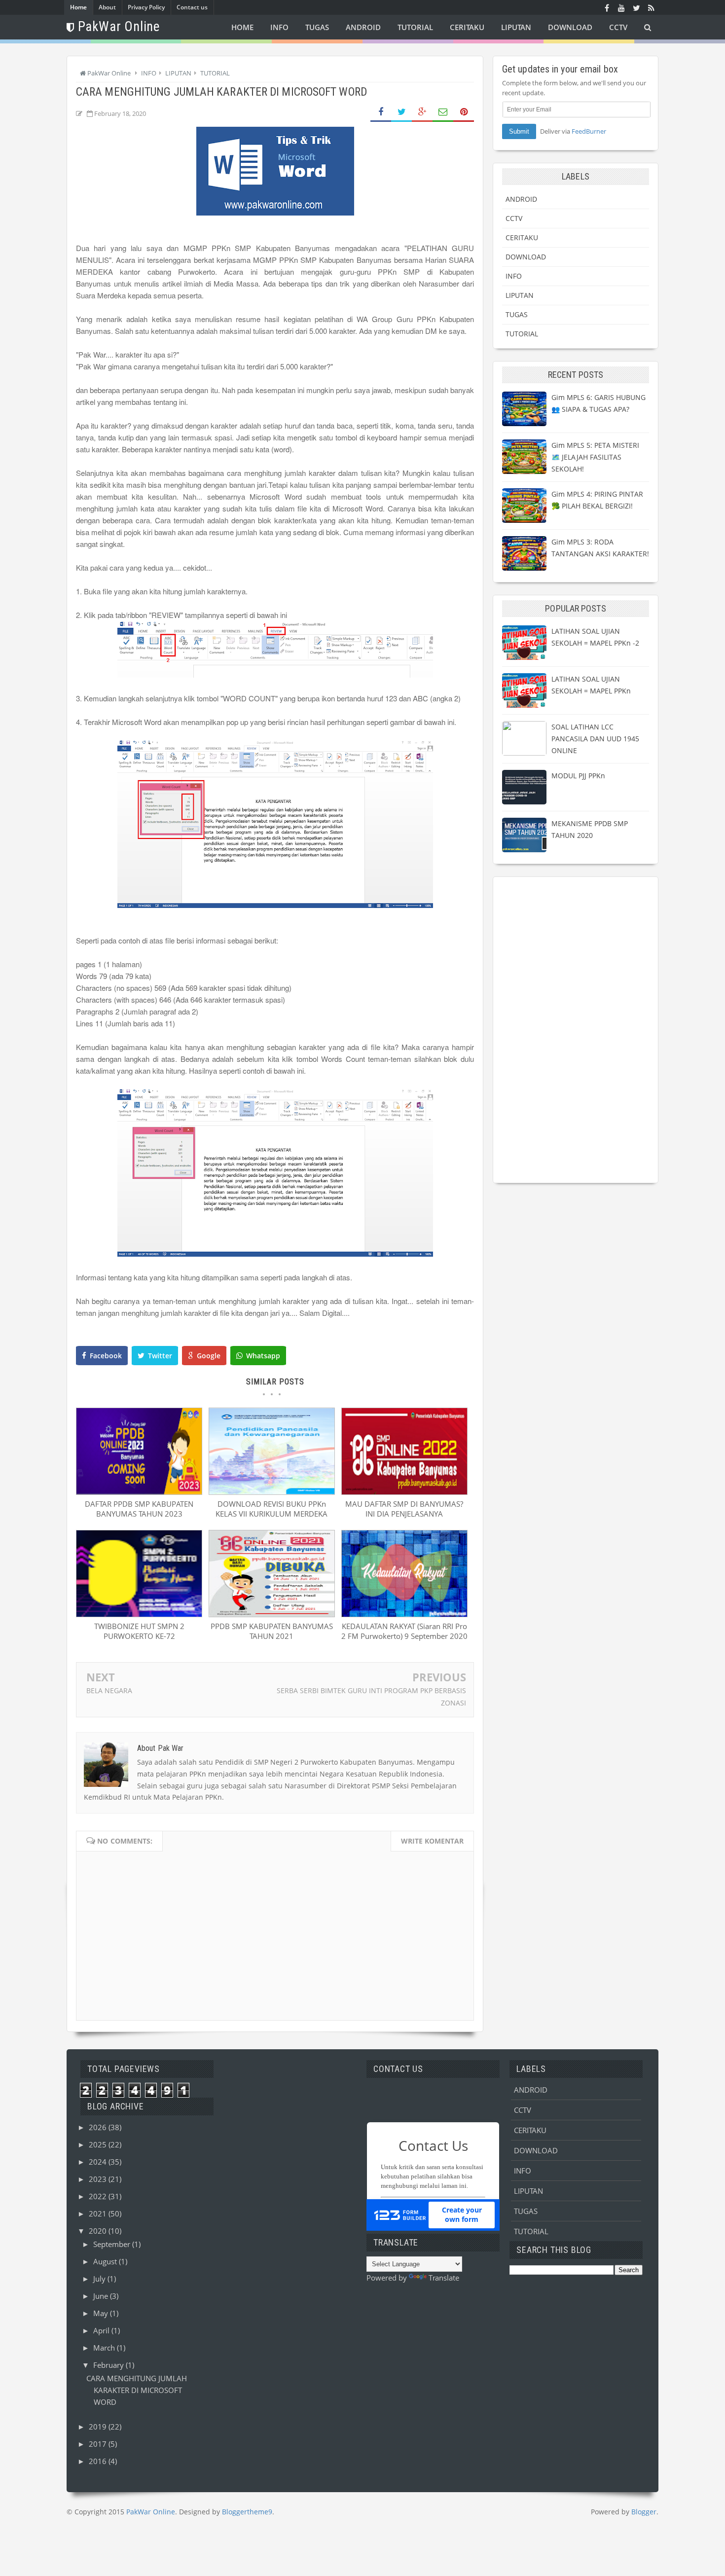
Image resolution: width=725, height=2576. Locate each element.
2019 (99, 2427)
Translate (444, 2278)
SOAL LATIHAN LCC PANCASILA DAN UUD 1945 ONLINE (595, 739)
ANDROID (521, 199)
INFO (514, 276)
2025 (99, 2144)
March (105, 2348)
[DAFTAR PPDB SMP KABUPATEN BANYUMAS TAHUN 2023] (139, 1492)
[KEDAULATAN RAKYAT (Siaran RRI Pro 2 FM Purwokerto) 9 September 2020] (404, 1614)
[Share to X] (401, 112)
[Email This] (443, 112)
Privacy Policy (146, 7)
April (102, 2330)
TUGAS (517, 314)
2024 (99, 2162)
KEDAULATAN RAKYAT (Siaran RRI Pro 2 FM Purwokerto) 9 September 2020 (404, 1631)
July (100, 2279)
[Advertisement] (576, 1030)
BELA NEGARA (109, 1690)
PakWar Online (151, 2512)
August (106, 2261)
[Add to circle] (621, 7)
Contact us (192, 7)
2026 (99, 2127)
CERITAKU (522, 237)
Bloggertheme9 (247, 2512)
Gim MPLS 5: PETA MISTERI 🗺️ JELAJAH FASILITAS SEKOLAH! (595, 457)
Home (78, 7)
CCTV (514, 218)
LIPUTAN (520, 295)
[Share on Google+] (422, 112)
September (113, 2244)
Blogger (644, 2512)
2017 (99, 2444)
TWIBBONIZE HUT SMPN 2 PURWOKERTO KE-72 (139, 1631)
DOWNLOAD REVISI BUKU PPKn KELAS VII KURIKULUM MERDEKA (272, 1509)
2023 (99, 2179)
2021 (99, 2213)
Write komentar (432, 1841)
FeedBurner (589, 131)
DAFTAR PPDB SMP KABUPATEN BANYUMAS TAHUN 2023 (139, 1509)
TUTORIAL (522, 334)
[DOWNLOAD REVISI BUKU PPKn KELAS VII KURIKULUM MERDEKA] (272, 1492)
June (102, 2296)
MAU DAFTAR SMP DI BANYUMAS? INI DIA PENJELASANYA (404, 1509)
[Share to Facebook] (381, 112)
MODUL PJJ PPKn (578, 776)
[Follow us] (636, 7)
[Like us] (607, 7)
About (107, 7)
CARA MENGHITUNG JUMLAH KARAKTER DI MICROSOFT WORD (137, 2390)
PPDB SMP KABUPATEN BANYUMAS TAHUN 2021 (272, 1631)
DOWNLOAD (526, 257)
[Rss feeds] (651, 7)
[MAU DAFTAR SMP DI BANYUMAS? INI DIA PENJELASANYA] (404, 1492)
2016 (99, 2461)
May (102, 2313)
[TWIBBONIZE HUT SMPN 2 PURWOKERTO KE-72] (139, 1614)
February (109, 2365)
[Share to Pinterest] (464, 112)
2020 (99, 2231)
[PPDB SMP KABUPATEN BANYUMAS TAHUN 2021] (272, 1614)
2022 (99, 2196)
